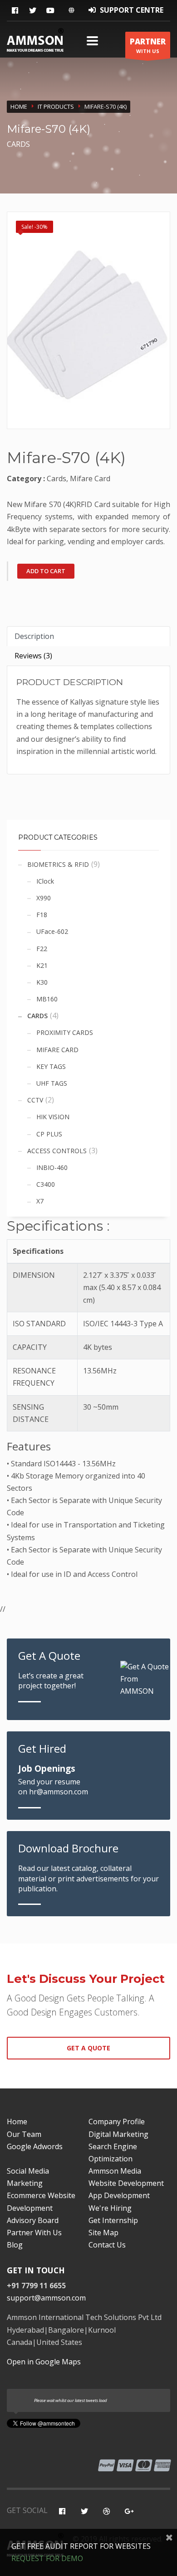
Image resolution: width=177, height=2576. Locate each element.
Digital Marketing (118, 2134)
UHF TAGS (52, 1083)
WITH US (148, 45)
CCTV (35, 1100)
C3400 (46, 1184)
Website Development (126, 2183)
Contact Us (107, 2245)
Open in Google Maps (44, 2362)
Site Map (103, 2233)
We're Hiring (110, 2208)
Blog (15, 2245)
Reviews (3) (33, 656)
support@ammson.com (46, 2298)
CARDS (37, 1016)
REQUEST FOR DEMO (47, 2558)
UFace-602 (52, 931)
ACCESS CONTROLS (57, 1151)
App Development (119, 2195)
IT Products (56, 106)
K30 (42, 982)
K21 (42, 965)
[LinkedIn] (129, 2511)
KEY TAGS (51, 1066)
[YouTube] (106, 2511)
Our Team (24, 2134)
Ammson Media (115, 2171)
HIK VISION (53, 1117)
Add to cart (46, 571)
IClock (45, 881)
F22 (42, 949)
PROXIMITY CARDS (65, 1032)
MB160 (47, 999)
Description (34, 636)
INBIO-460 (52, 1167)
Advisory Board (33, 2220)
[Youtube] (50, 11)
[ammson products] (88, 320)
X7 (40, 1201)
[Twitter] (32, 11)
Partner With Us (34, 2233)
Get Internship (113, 2220)
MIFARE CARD (57, 1050)
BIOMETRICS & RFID (58, 864)
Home (19, 106)
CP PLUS (49, 1134)
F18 (42, 915)
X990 (44, 898)
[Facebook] (15, 11)
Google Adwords (35, 2146)
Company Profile (117, 2122)
